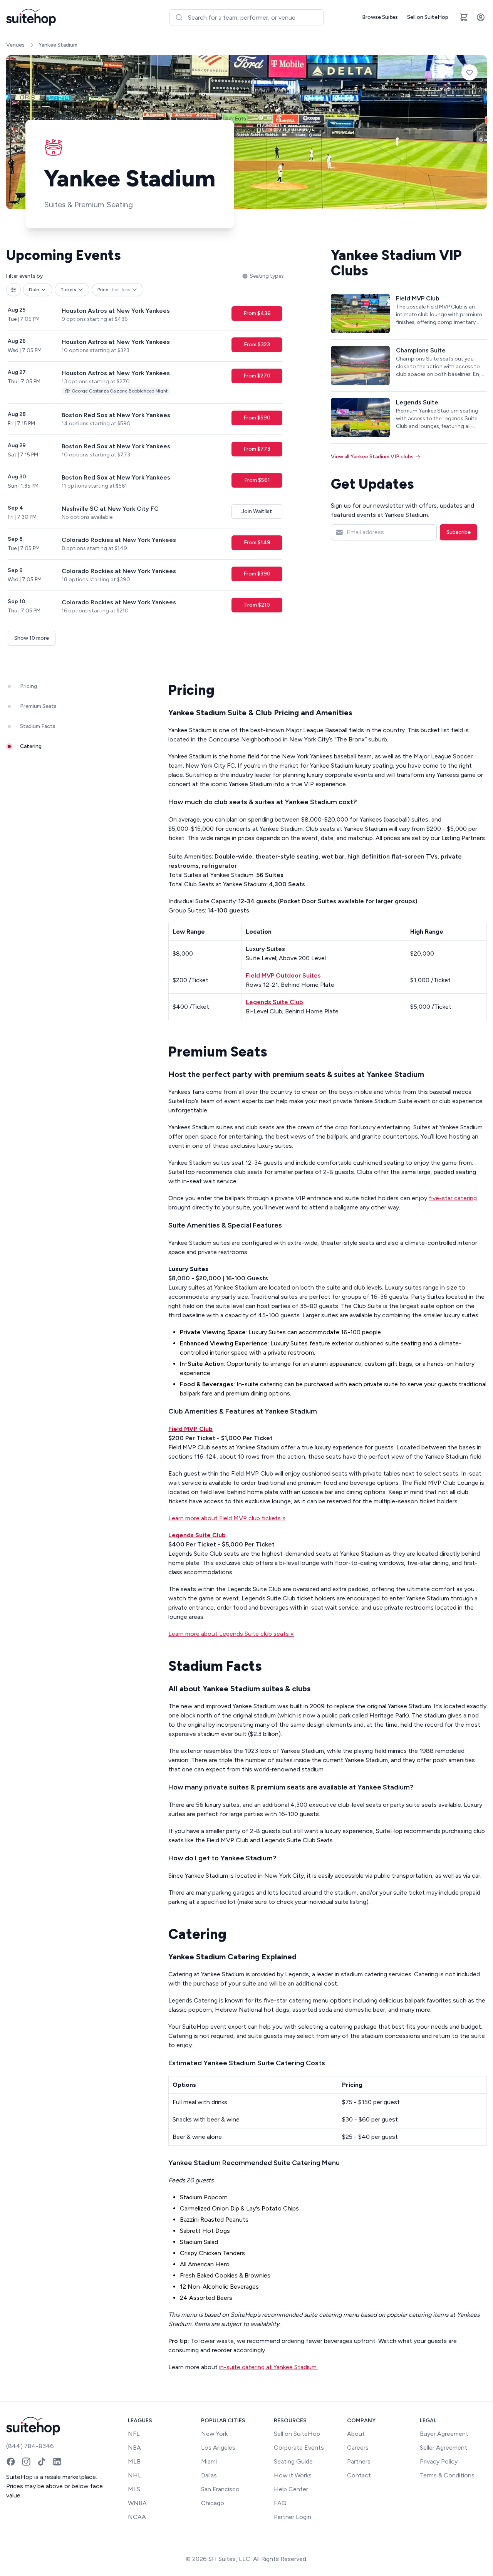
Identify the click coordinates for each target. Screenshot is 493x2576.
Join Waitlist (257, 511)
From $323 (257, 345)
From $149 (257, 543)
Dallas (209, 2475)
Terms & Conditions (447, 2475)
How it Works (293, 2475)
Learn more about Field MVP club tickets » (227, 1518)
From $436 (257, 313)
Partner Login (293, 2517)
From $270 (257, 376)
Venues (15, 45)
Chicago (213, 2503)
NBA (134, 2448)
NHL (135, 2475)
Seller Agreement (444, 2448)
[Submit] (179, 17)
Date (34, 290)
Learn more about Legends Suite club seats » (231, 1634)
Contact (359, 2475)
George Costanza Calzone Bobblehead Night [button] (120, 391)
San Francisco (220, 2489)
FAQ (280, 2503)
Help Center (291, 2489)
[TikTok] (42, 2462)
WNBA (137, 2503)
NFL (134, 2434)
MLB (134, 2461)
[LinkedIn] (57, 2462)
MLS (134, 2489)
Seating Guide (293, 2461)
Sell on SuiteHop (428, 17)
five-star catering (453, 1198)
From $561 (257, 480)
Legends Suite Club (197, 1535)
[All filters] (13, 290)
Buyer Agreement (444, 2434)
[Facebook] (11, 2462)
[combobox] (246, 17)
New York (214, 2434)
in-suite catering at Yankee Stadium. (268, 2367)
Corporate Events (299, 2448)
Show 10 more (32, 638)
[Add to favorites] (470, 72)
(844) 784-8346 (30, 2446)
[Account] (481, 17)
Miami (209, 2461)
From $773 (257, 449)
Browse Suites (380, 17)
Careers (358, 2448)
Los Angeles (218, 2448)
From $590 (257, 418)
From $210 (257, 605)
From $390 (257, 574)
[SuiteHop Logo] (31, 17)
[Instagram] (26, 2462)
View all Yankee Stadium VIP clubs (372, 457)
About (356, 2434)
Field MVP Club (190, 1429)
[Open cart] (464, 17)
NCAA (137, 2517)
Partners (359, 2461)
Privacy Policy (439, 2461)
